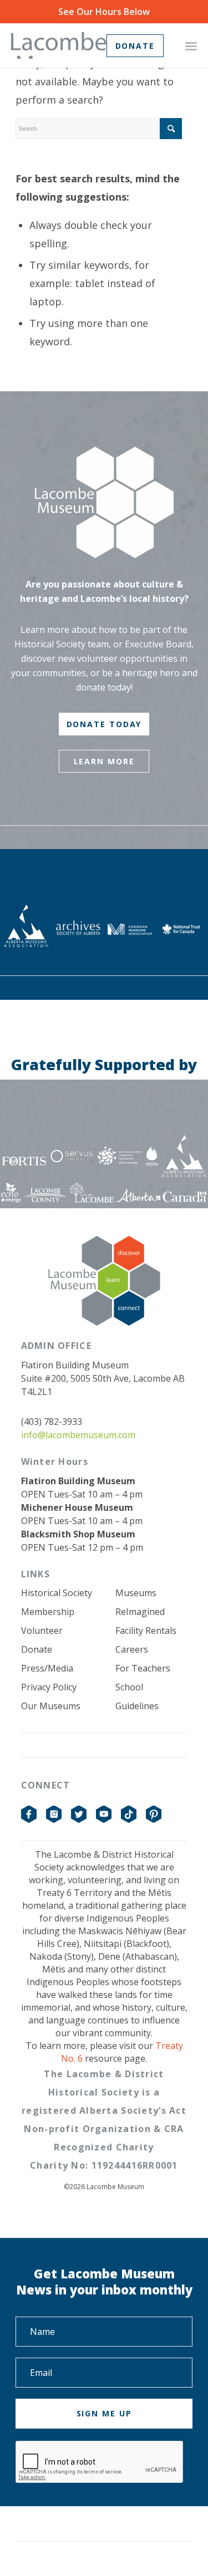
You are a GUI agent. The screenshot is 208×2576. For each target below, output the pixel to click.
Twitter (79, 1815)
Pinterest (154, 1815)
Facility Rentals (146, 1631)
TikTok (129, 1815)
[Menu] (191, 45)
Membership (48, 1612)
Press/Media (47, 1668)
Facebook (29, 1815)
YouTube (104, 1815)
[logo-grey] (59, 45)
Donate (37, 1649)
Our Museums (51, 1706)
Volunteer (42, 1631)
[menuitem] (191, 45)
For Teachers (143, 1668)
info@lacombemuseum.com (78, 1435)
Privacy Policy (49, 1687)
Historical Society (57, 1593)
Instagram (54, 1815)
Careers (132, 1649)
